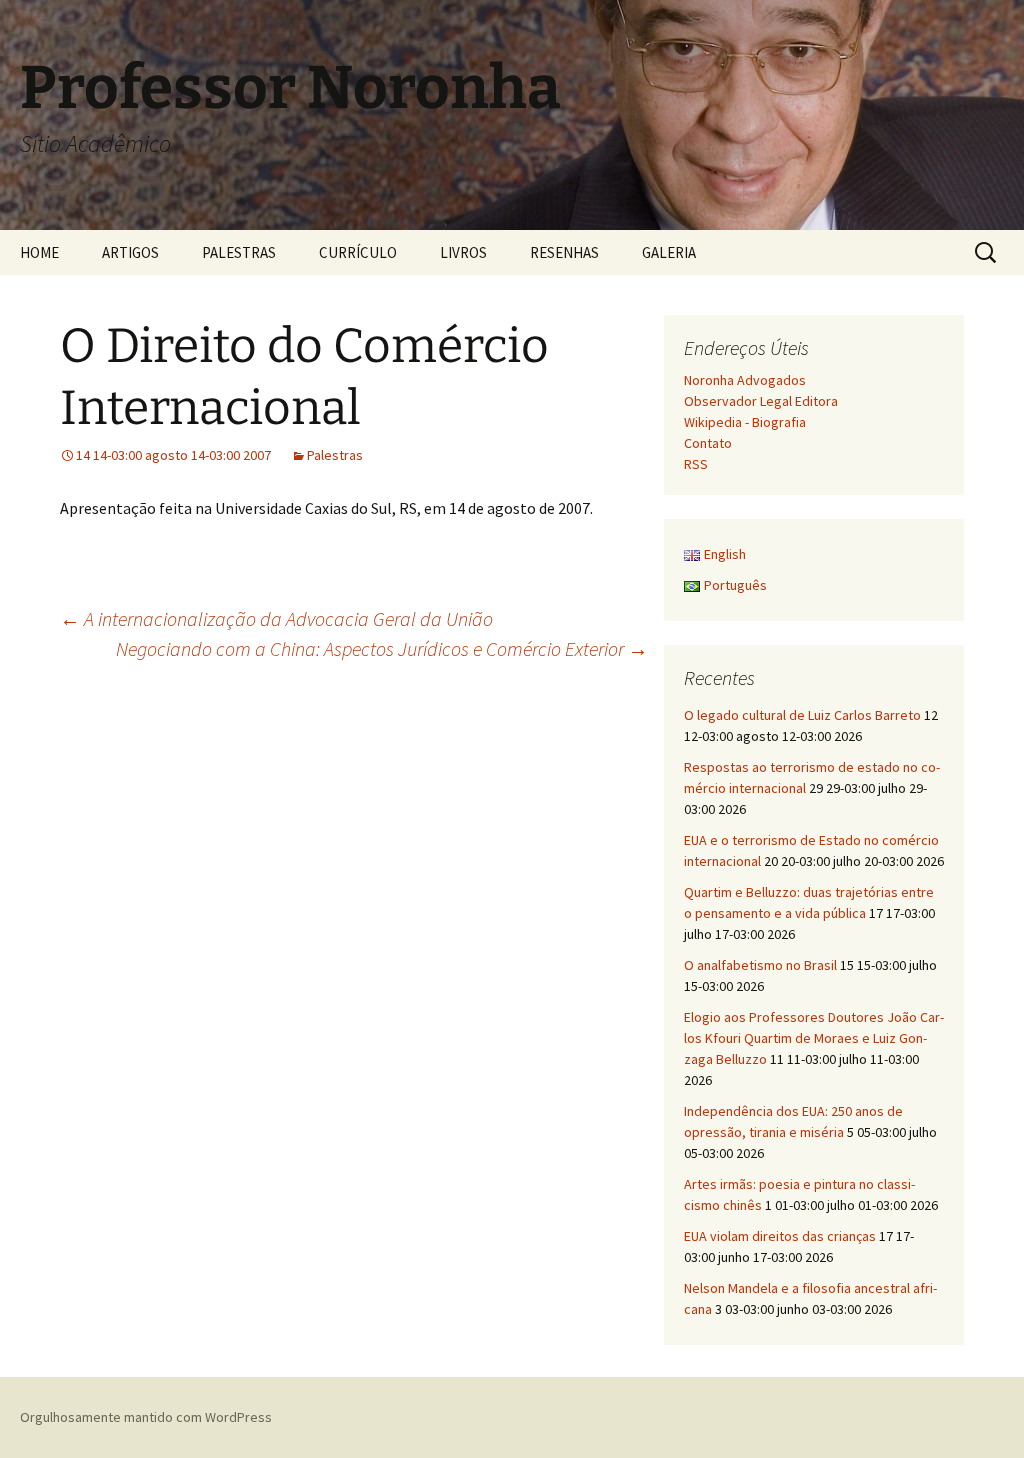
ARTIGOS (130, 252)
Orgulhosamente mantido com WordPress (146, 1417)
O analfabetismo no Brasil (760, 965)
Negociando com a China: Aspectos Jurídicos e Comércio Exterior (382, 648)
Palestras (335, 455)
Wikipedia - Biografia (745, 422)
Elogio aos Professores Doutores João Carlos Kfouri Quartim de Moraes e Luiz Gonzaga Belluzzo (814, 1038)
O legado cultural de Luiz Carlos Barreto (802, 715)
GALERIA (669, 252)
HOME (39, 252)
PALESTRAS (239, 252)
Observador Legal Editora (761, 401)
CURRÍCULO (358, 252)
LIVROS (463, 252)
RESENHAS (564, 252)
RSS (696, 464)
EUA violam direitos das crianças (780, 1236)
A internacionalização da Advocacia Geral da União (276, 618)
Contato (708, 443)
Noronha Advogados (745, 380)
